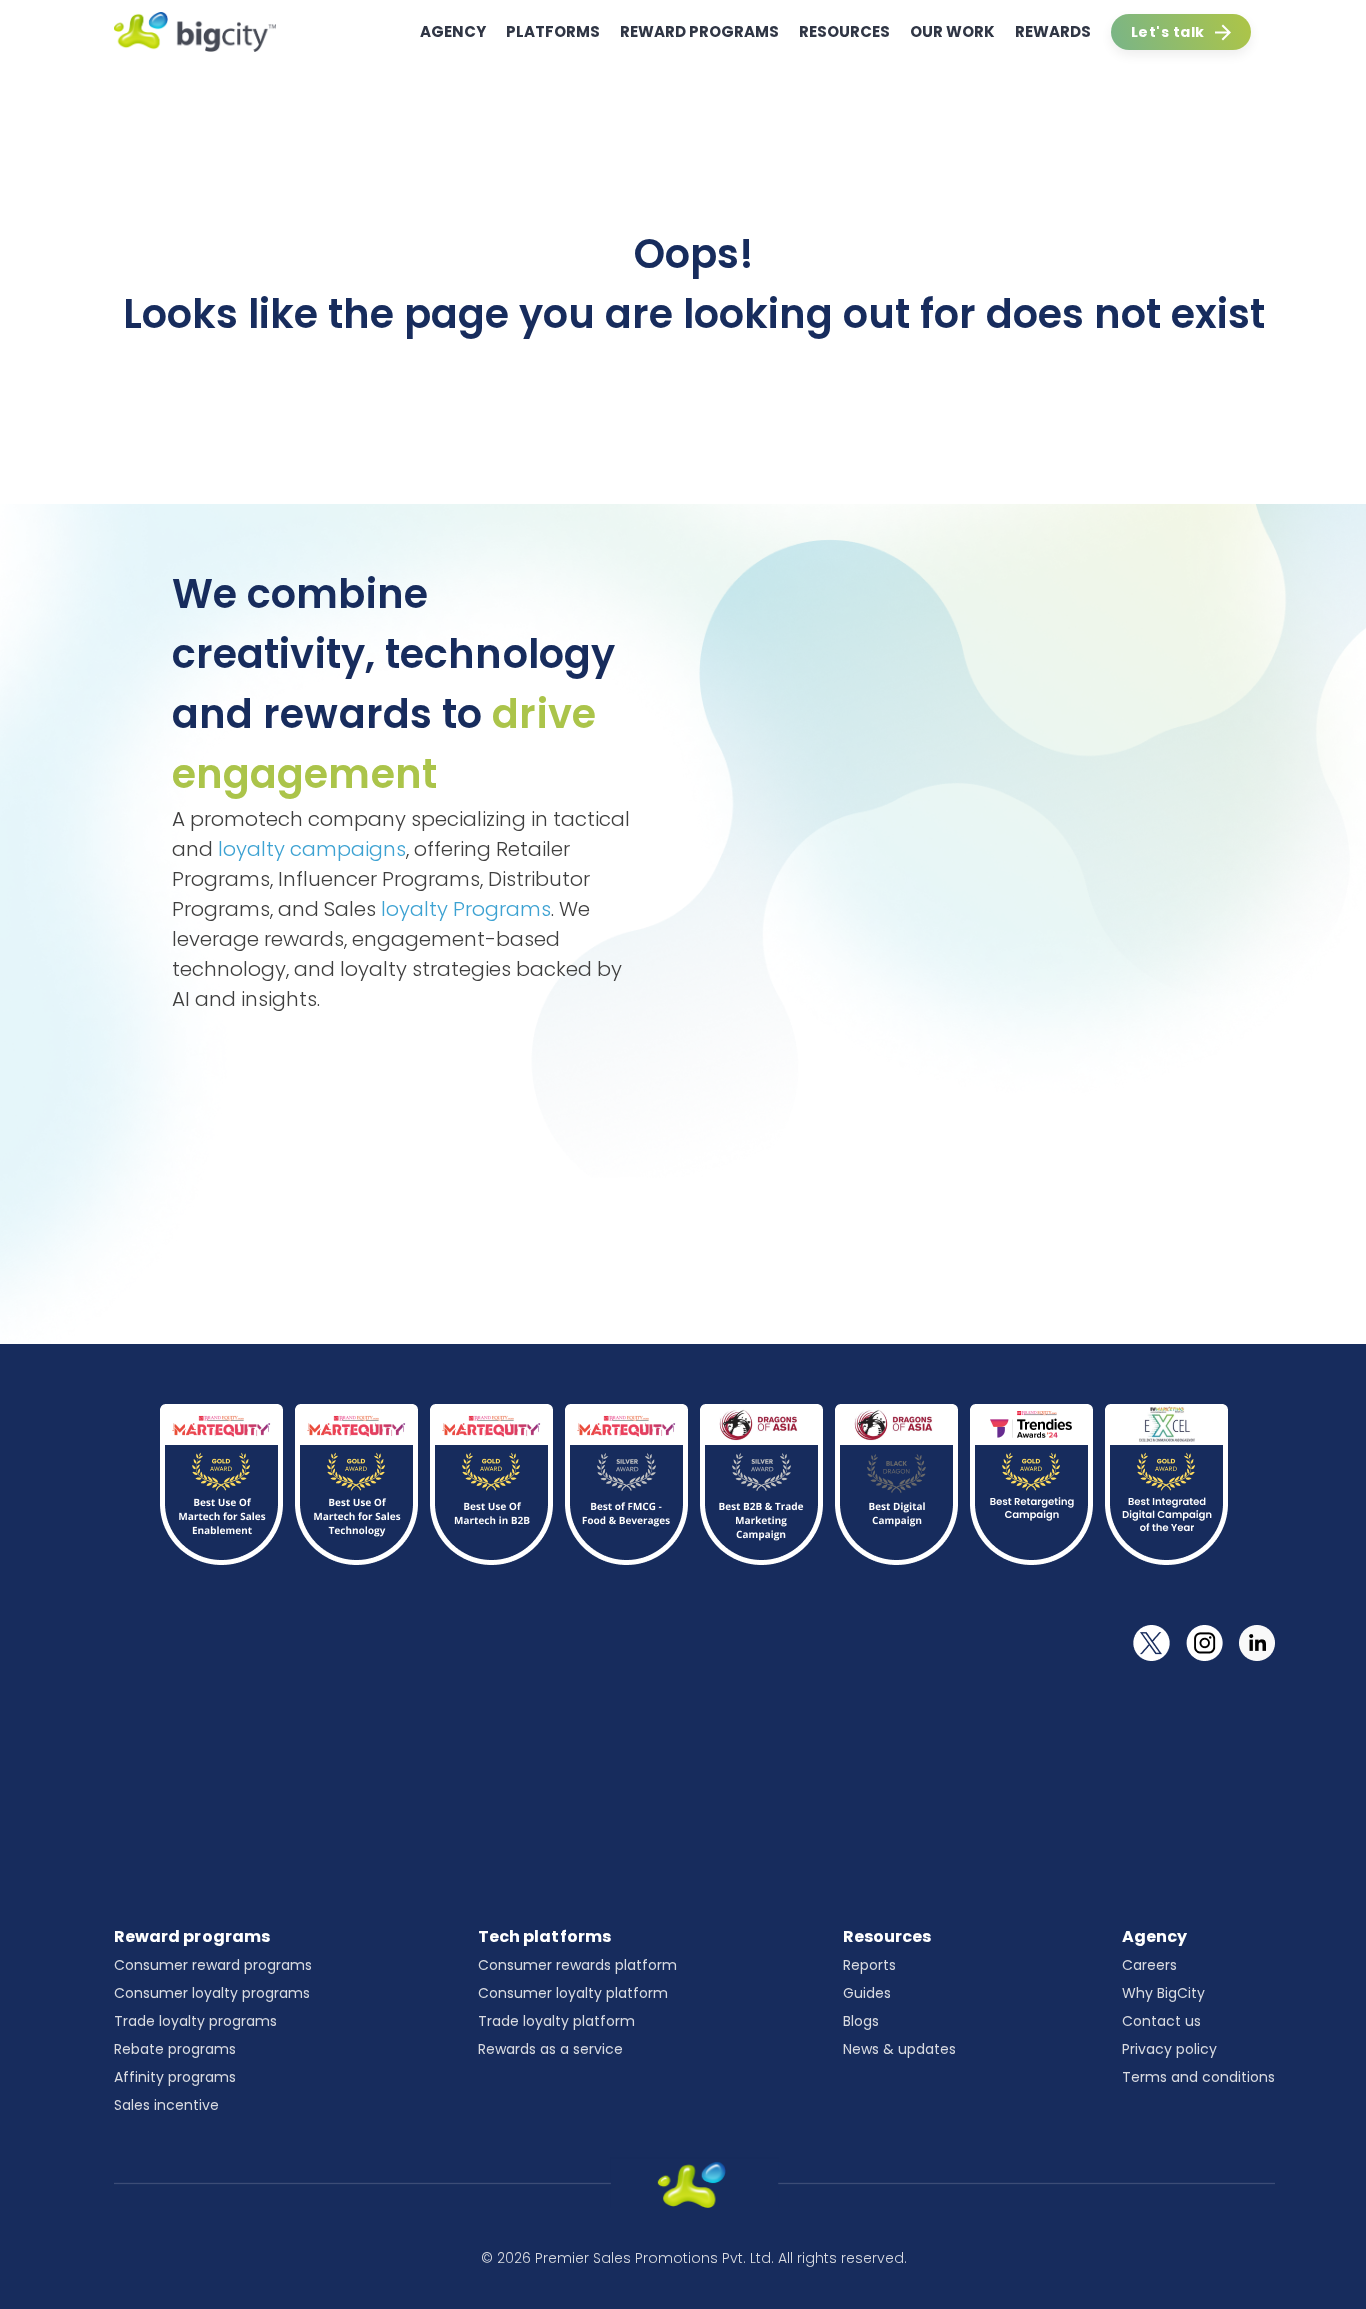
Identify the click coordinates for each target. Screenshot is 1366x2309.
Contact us (1161, 2021)
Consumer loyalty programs (212, 1993)
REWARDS (1053, 31)
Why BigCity (1163, 1993)
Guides (867, 1993)
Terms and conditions (1198, 2077)
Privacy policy (1169, 2049)
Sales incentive (166, 2105)
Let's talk (1168, 32)
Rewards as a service (550, 2049)
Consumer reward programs (213, 1965)
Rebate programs (175, 2049)
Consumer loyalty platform (573, 1993)
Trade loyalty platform (556, 2021)
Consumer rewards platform (577, 1965)
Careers (1149, 1965)
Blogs (861, 2021)
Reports (869, 1965)
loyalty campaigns (312, 849)
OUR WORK (952, 31)
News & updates (899, 2049)
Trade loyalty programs (195, 2021)
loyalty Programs (466, 909)
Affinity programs (175, 2077)
